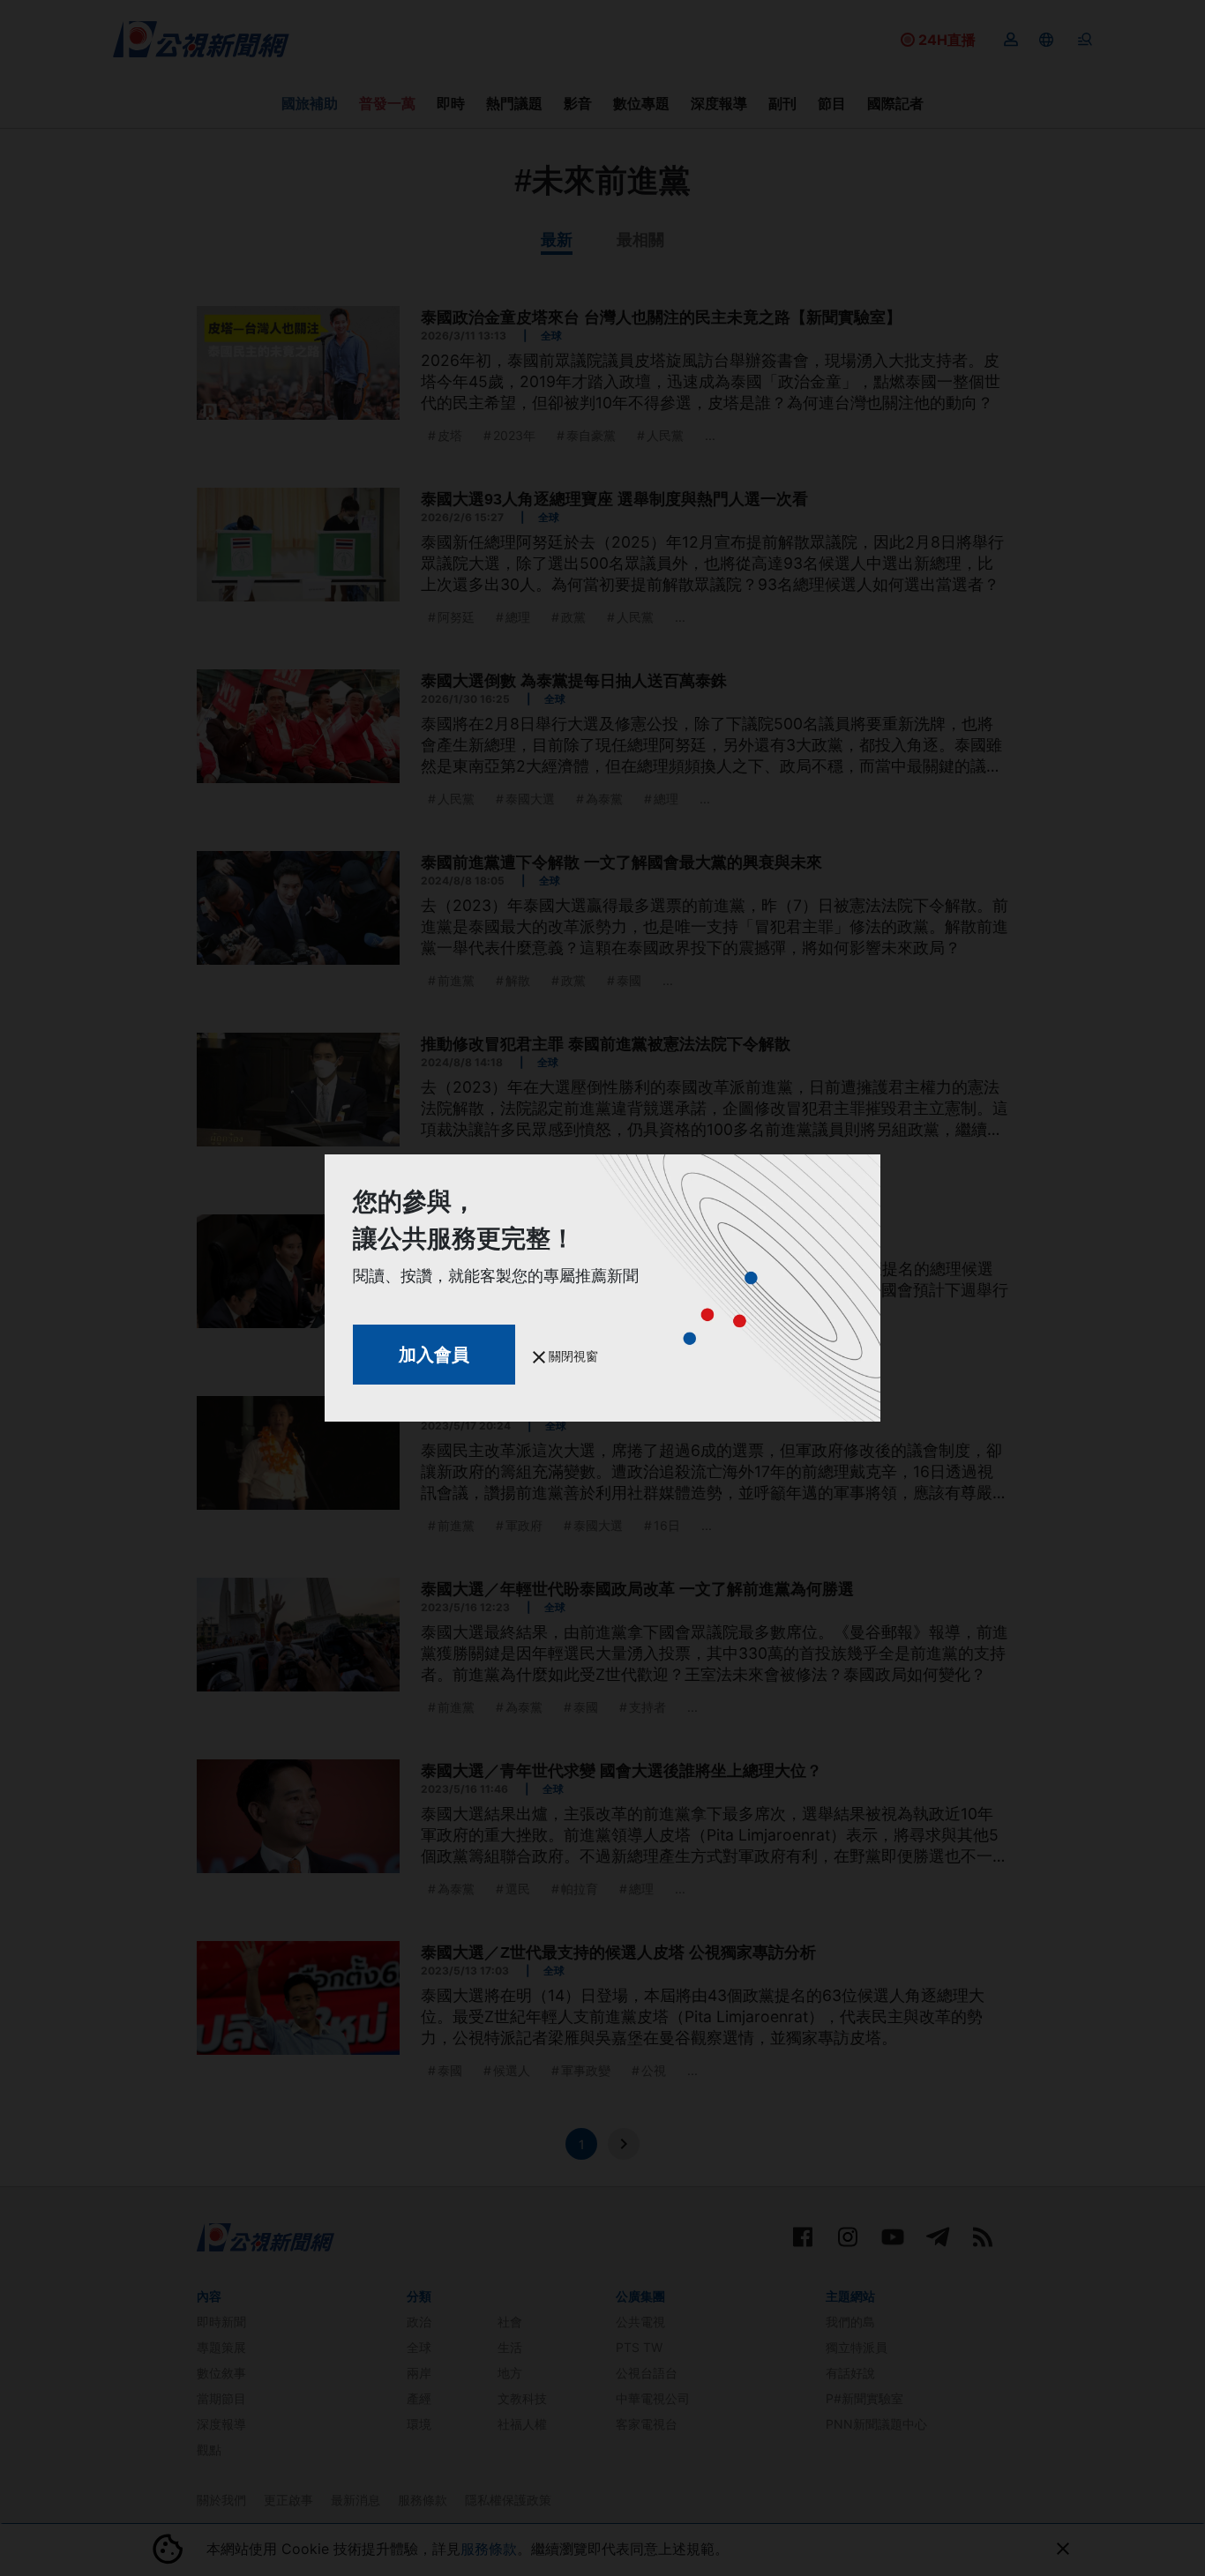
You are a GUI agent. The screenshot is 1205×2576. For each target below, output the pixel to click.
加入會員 (434, 1355)
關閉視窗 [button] (572, 1356)
